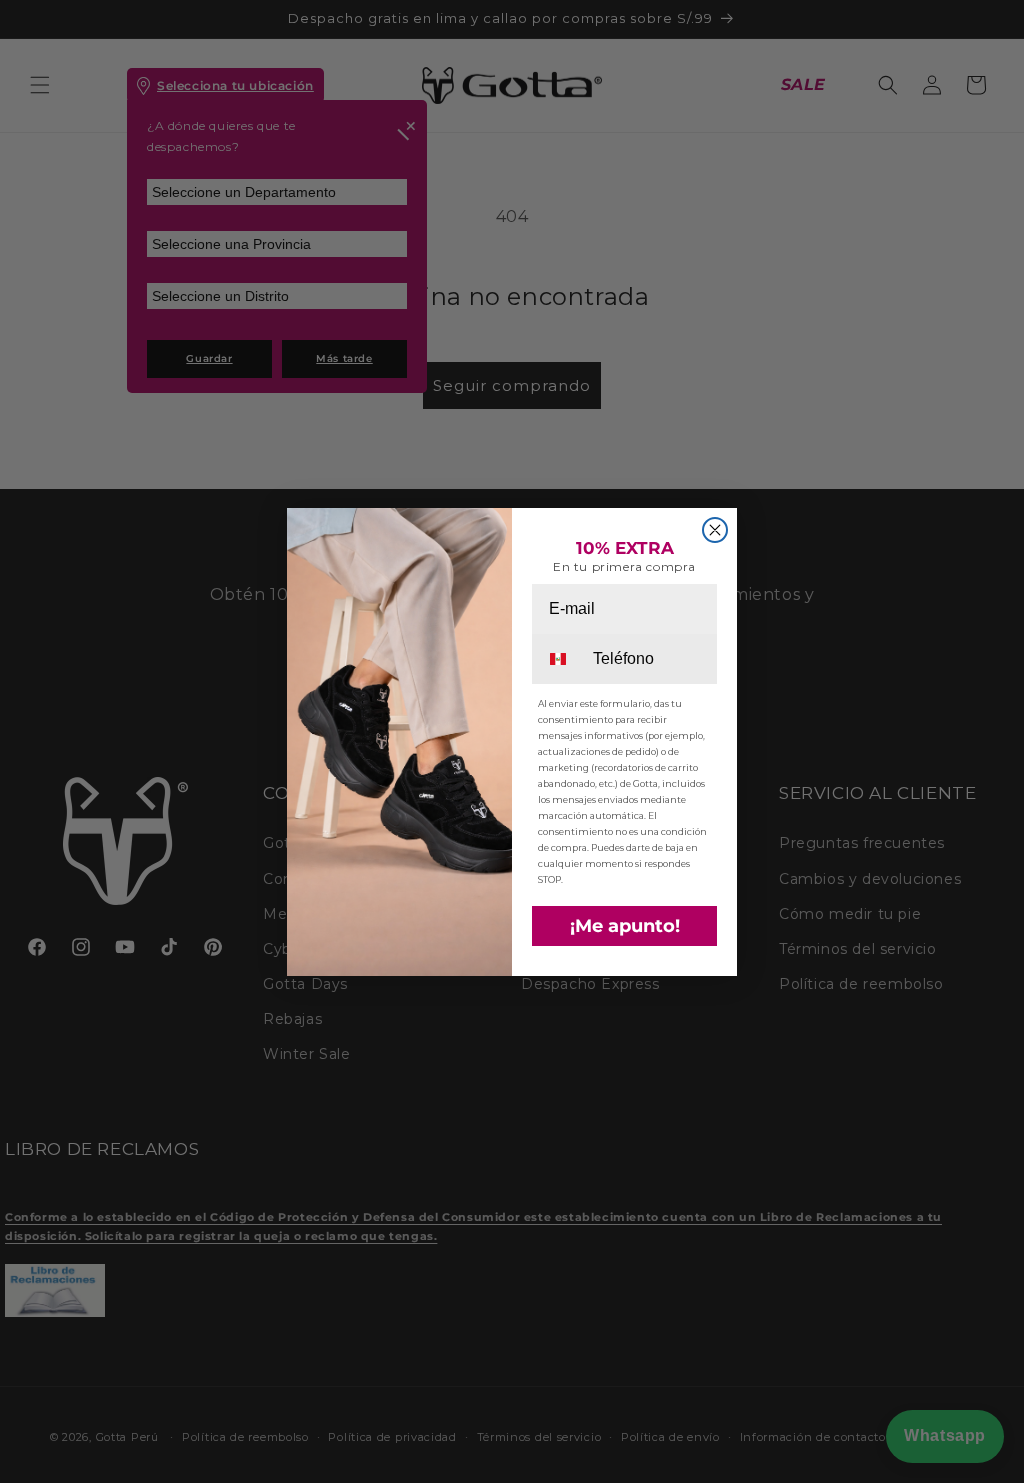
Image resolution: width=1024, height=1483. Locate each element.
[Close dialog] (715, 530)
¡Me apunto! (625, 926)
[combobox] (561, 659)
